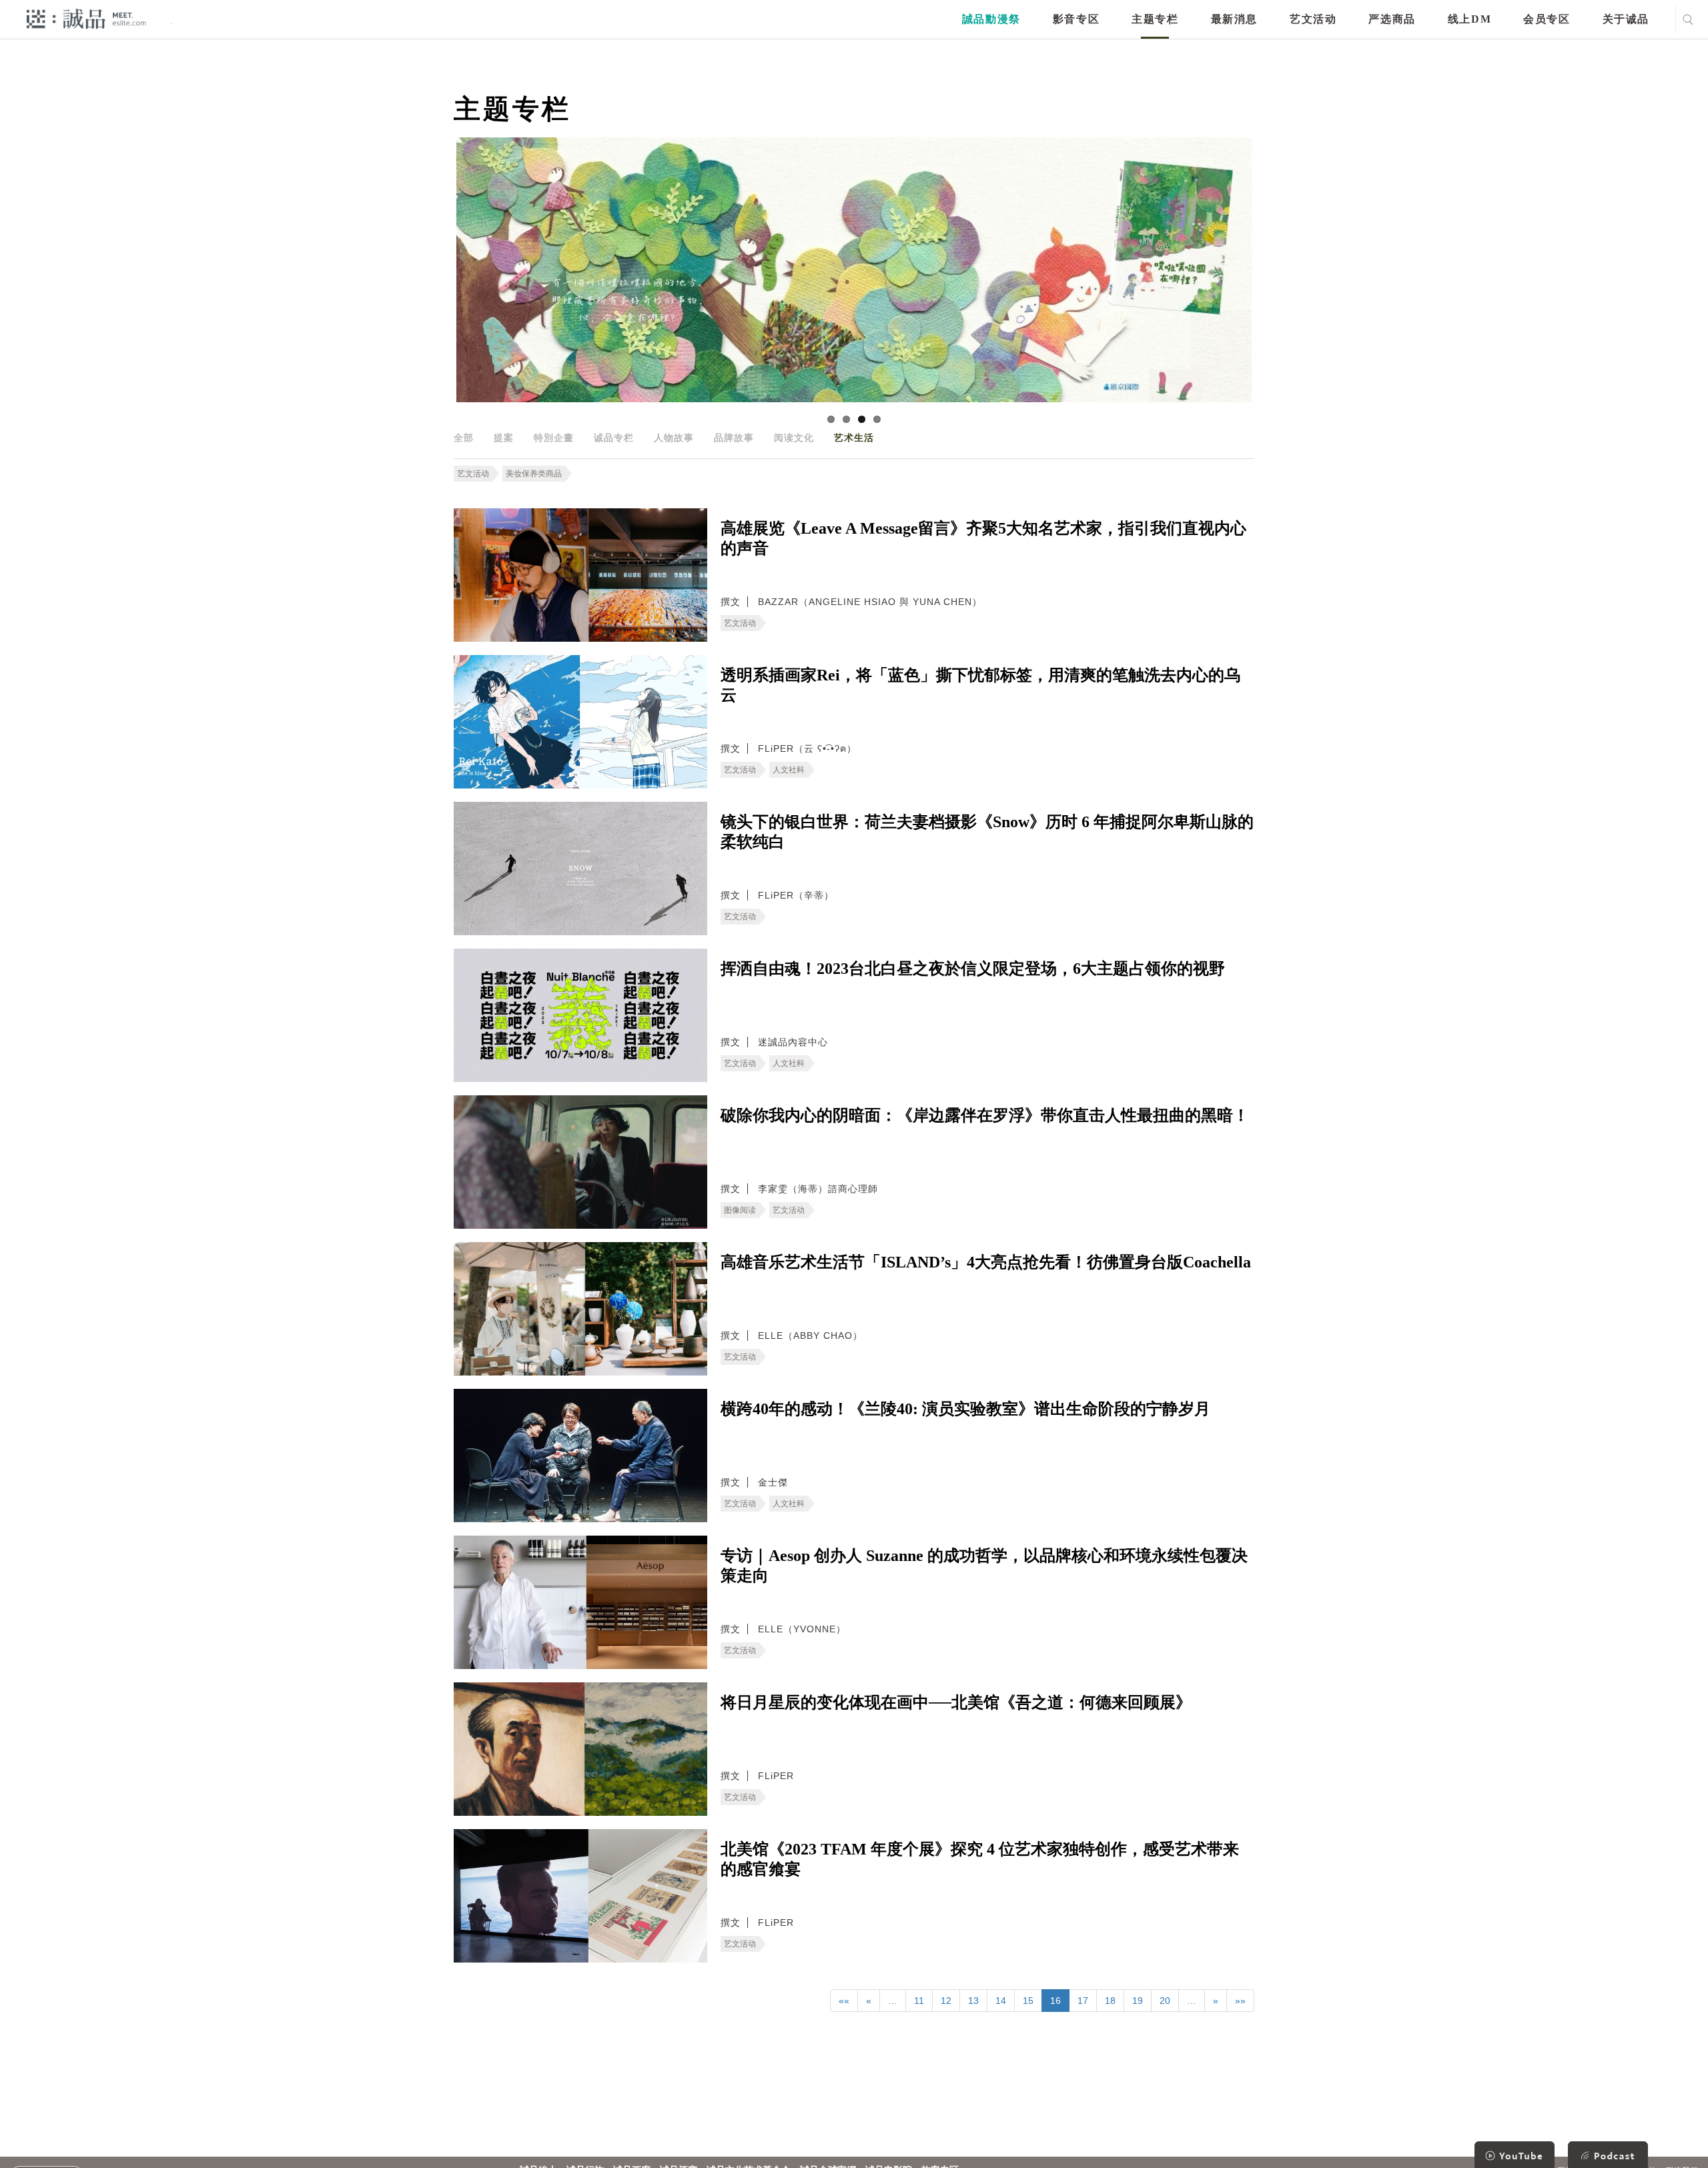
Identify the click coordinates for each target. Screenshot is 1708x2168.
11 (919, 2001)
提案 (504, 438)
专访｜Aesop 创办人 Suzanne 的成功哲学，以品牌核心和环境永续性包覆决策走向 (984, 1566)
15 (1028, 2001)
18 (1110, 2001)
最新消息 (1234, 19)
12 (946, 2001)
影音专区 (1076, 19)
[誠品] (86, 18)
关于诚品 (1626, 19)
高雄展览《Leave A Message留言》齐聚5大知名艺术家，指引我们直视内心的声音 (983, 538)
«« (844, 2001)
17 (1083, 2001)
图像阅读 (740, 1210)
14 (1001, 2001)
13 (973, 2001)
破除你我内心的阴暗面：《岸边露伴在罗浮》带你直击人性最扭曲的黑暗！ (985, 1115)
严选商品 (1392, 19)
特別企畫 (554, 438)
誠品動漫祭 (991, 19)
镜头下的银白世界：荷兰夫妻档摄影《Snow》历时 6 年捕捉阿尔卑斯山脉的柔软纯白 (987, 832)
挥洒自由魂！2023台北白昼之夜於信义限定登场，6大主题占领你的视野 (973, 969)
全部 (464, 438)
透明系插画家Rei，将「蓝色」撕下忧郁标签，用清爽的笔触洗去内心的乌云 (980, 685)
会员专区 (1547, 19)
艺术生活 (854, 438)
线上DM (1469, 19)
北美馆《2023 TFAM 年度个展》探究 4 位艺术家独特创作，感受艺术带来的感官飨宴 (980, 1859)
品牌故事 (734, 438)
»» (1240, 2001)
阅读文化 (794, 438)
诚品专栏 (614, 438)
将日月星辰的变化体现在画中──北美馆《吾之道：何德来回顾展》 (956, 1702)
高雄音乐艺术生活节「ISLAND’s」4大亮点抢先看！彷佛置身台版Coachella (986, 1262)
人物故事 (674, 438)
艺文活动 (1313, 19)
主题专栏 (1155, 19)
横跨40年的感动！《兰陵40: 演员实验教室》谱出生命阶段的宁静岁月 (965, 1409)
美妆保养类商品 (534, 474)
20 (1165, 2001)
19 (1138, 2001)
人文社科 (789, 770)
